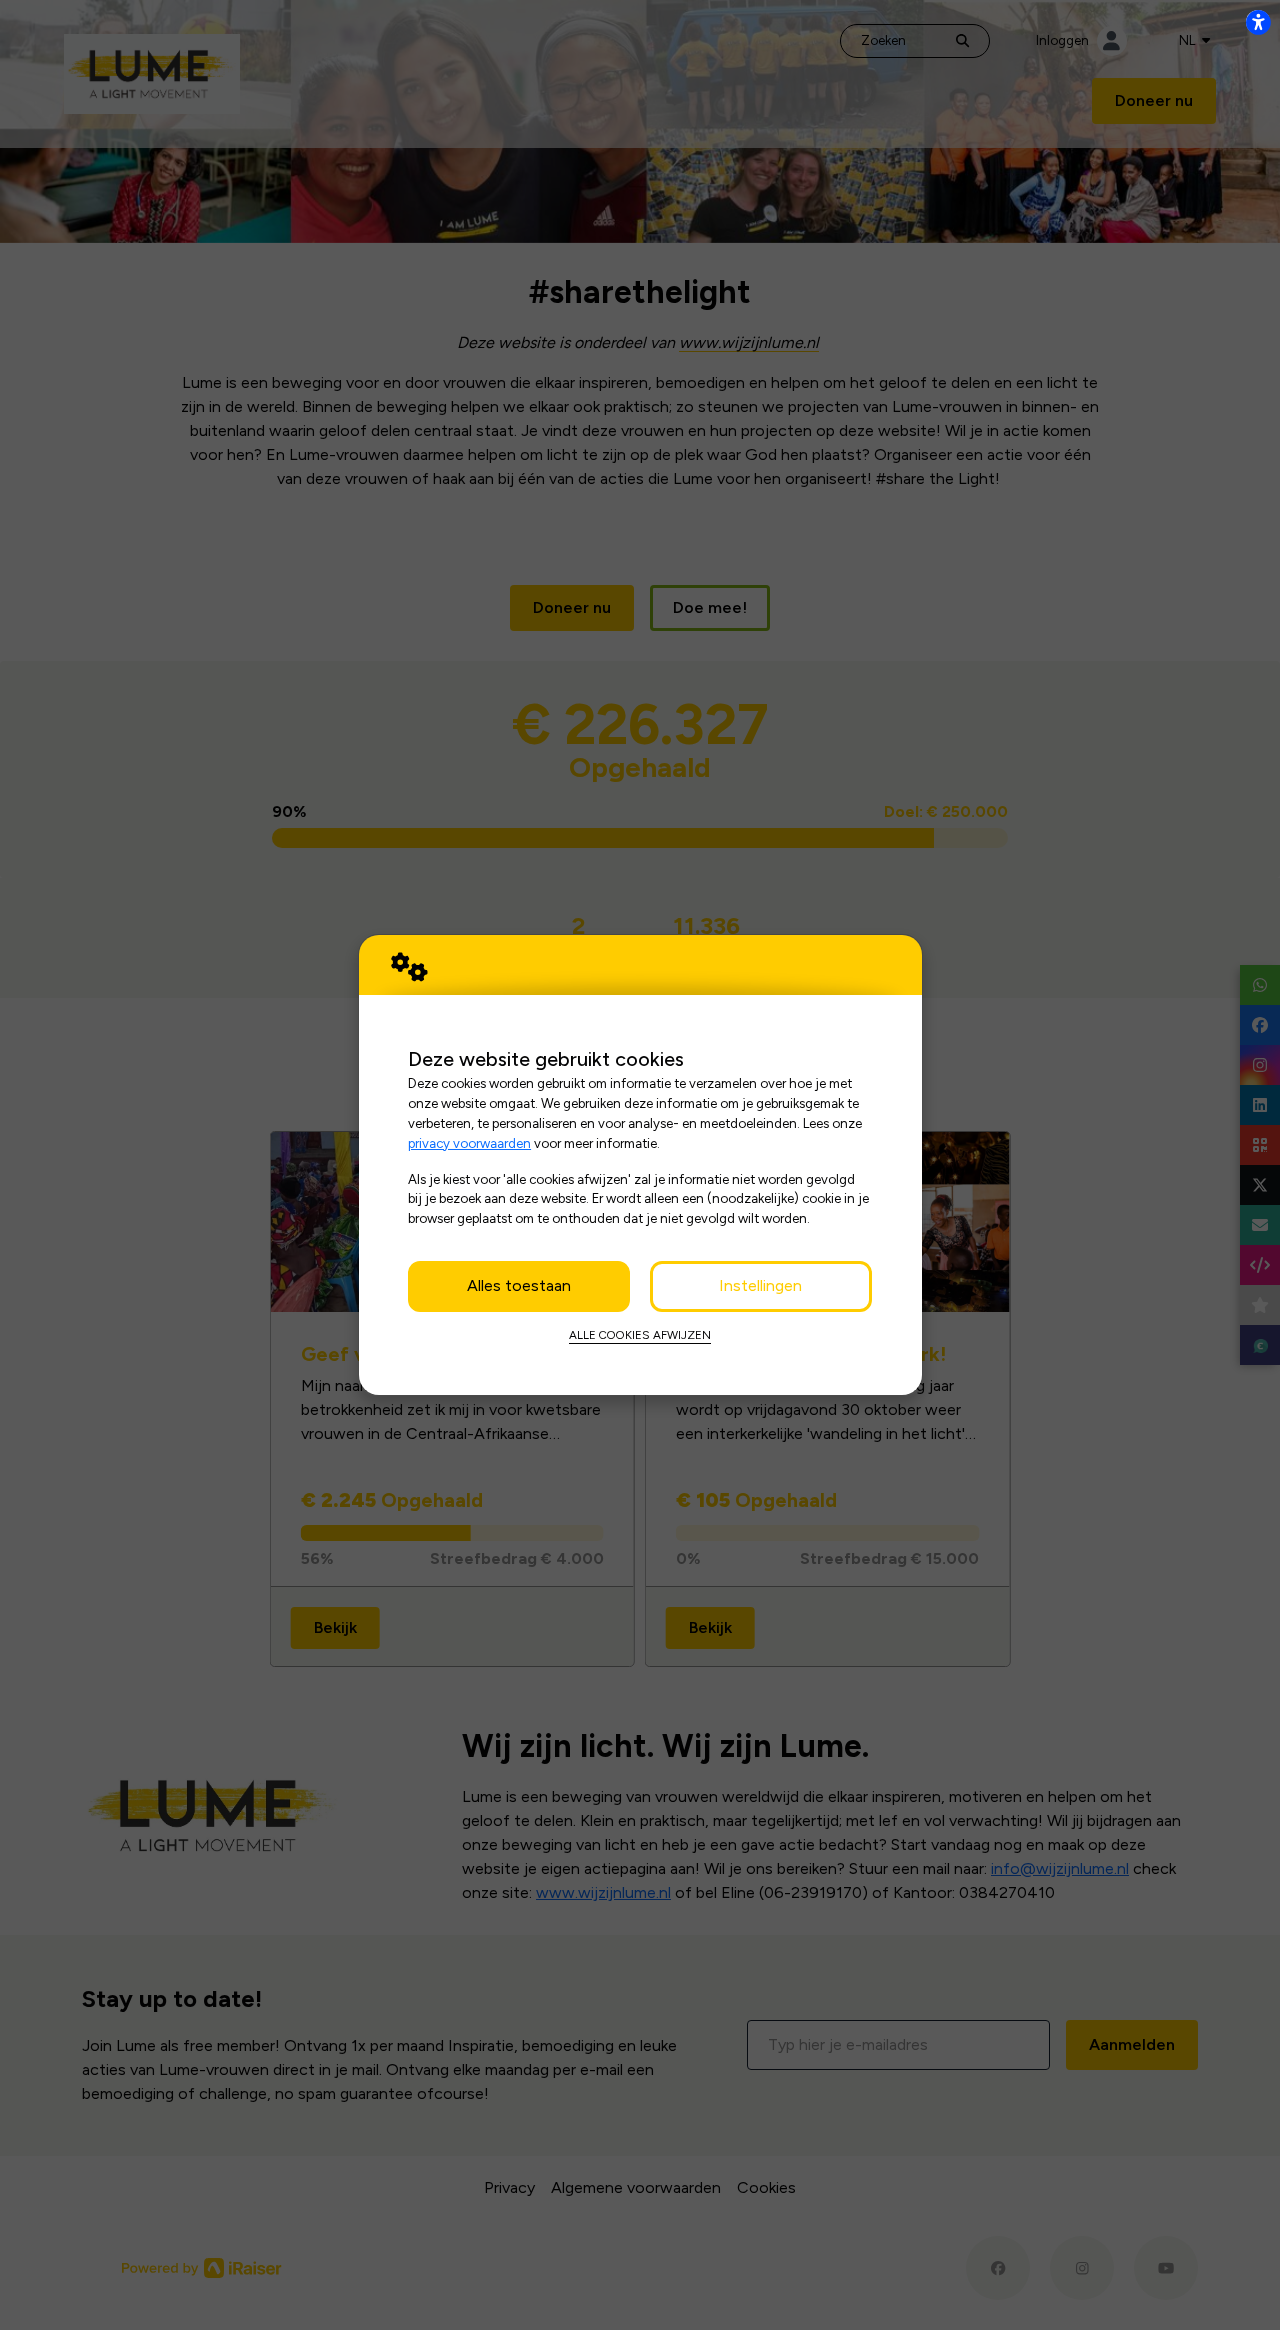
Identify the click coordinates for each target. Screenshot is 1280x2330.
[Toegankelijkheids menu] (1258, 22)
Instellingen (760, 1285)
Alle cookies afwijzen (640, 1335)
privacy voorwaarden (469, 1143)
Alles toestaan (519, 1285)
